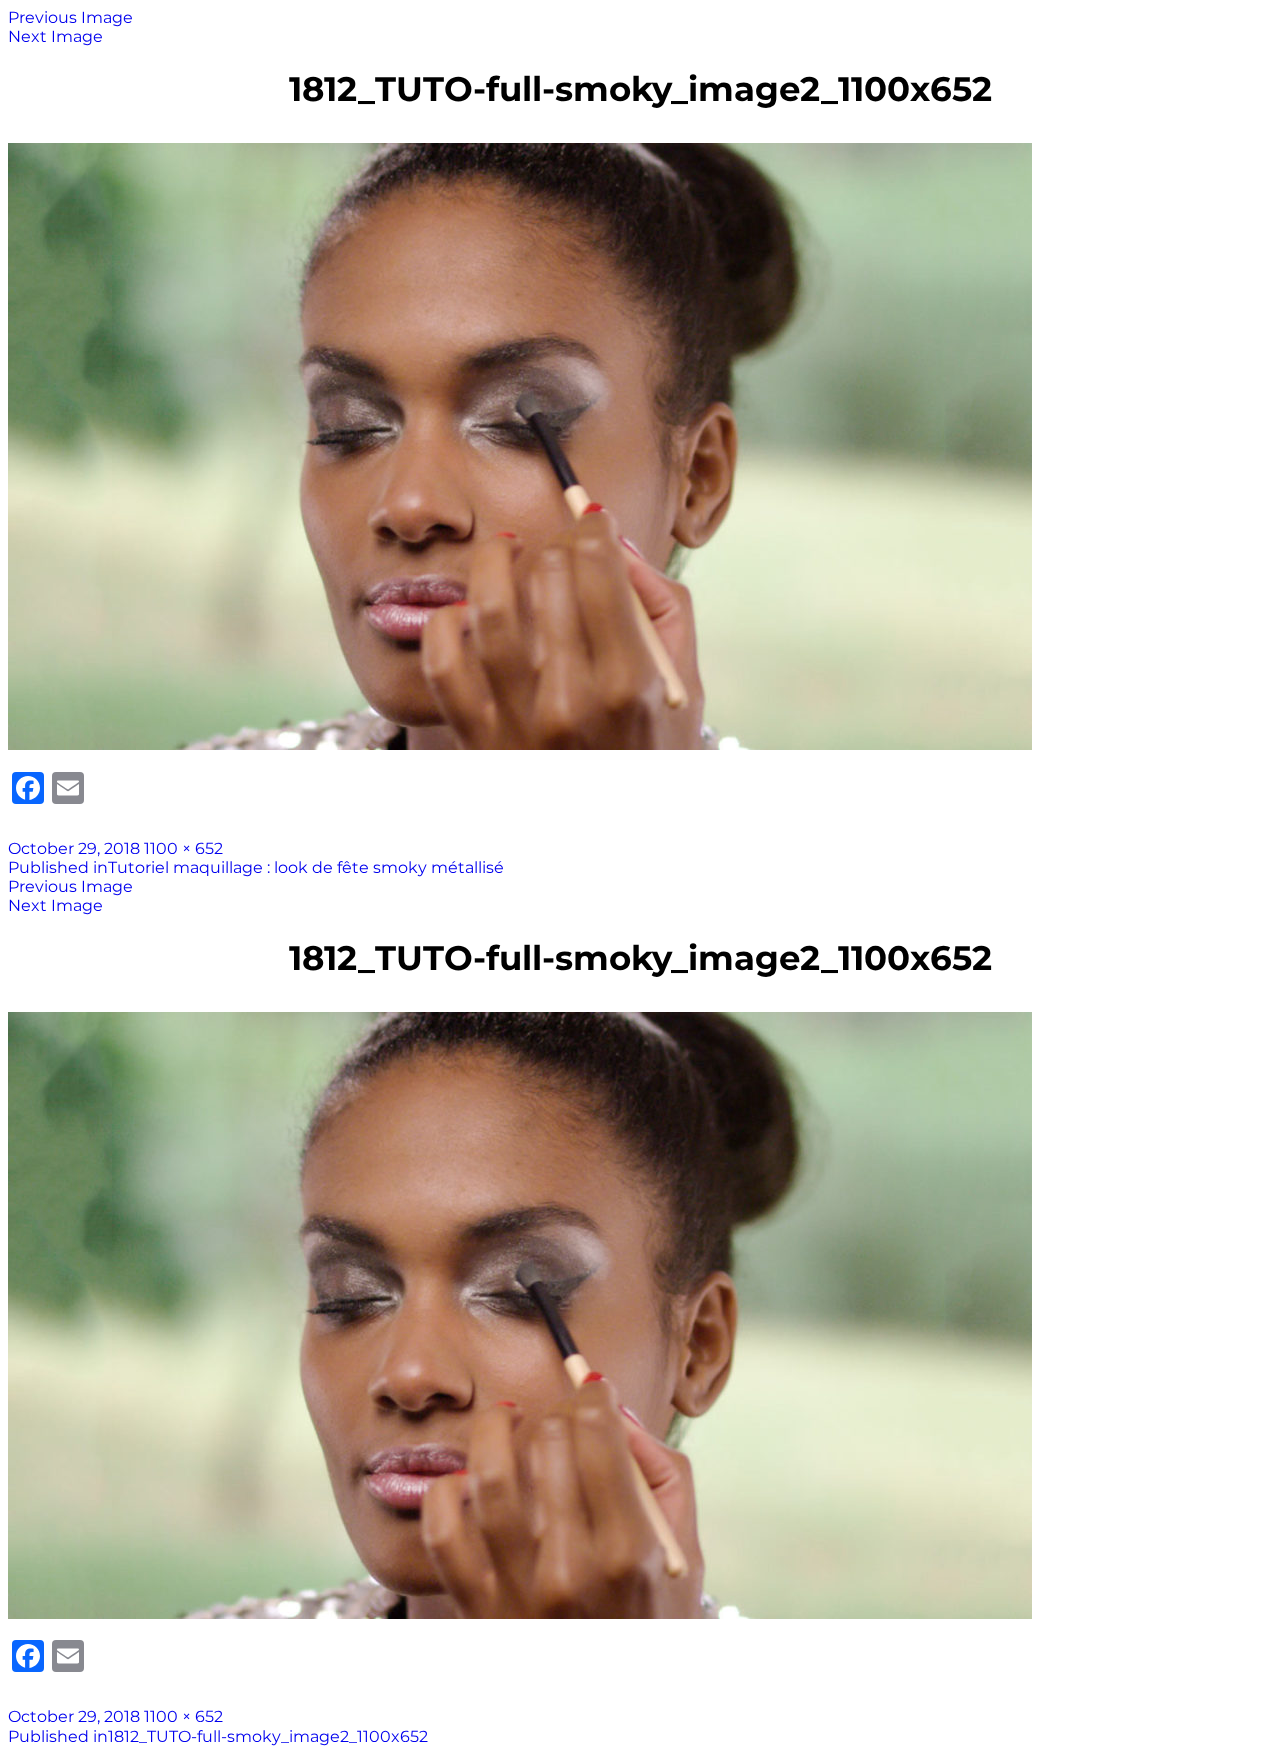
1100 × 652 (183, 848)
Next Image (55, 36)
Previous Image (70, 17)
